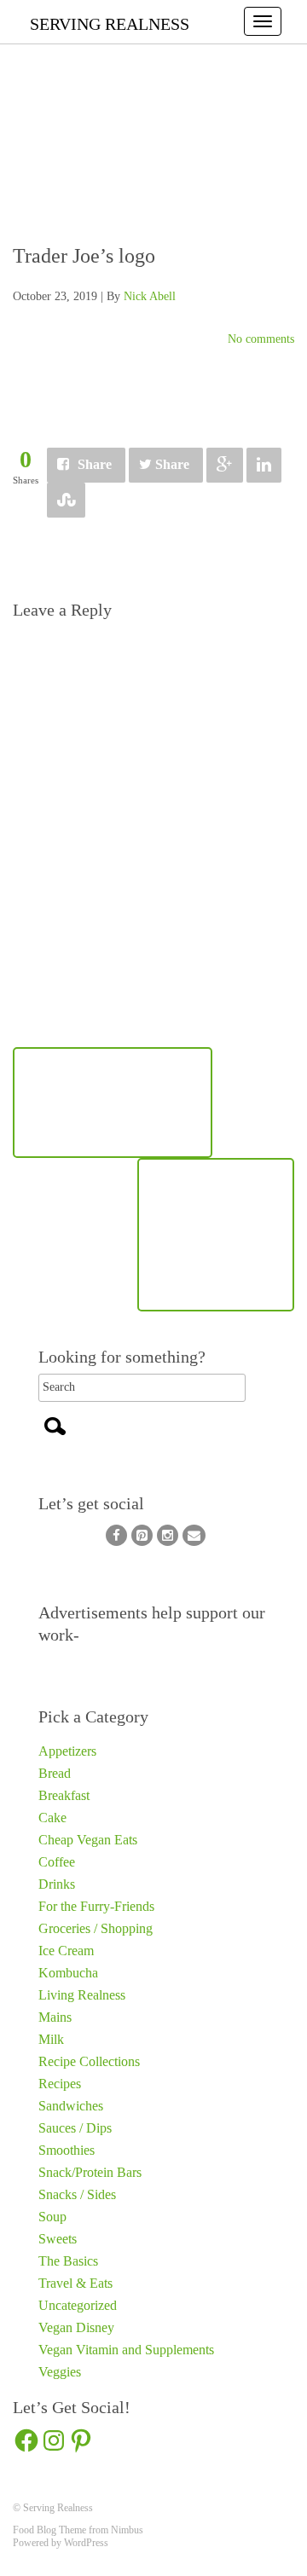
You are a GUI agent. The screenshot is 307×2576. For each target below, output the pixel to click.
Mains (55, 2017)
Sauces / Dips (75, 2128)
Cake (52, 1818)
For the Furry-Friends (96, 1906)
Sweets (58, 2239)
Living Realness (82, 1995)
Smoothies (67, 2150)
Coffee (57, 1862)
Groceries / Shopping (96, 1928)
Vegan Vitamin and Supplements (126, 2350)
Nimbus (127, 2530)
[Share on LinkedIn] (264, 465)
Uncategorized (78, 2305)
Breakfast (64, 1795)
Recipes (60, 2084)
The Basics (68, 2261)
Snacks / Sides (77, 2194)
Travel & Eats (75, 2283)
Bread (55, 1773)
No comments (261, 339)
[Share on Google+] (225, 465)
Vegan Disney (76, 2327)
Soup (52, 2217)
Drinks (57, 1884)
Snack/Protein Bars (90, 2172)
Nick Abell (150, 296)
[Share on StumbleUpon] (66, 500)
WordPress (86, 2543)
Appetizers (67, 1751)
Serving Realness (110, 24)
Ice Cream (66, 1951)
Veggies (60, 2372)
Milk (51, 2039)
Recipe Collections (89, 2061)
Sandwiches (71, 2106)
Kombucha (68, 1973)
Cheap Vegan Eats (88, 1840)
